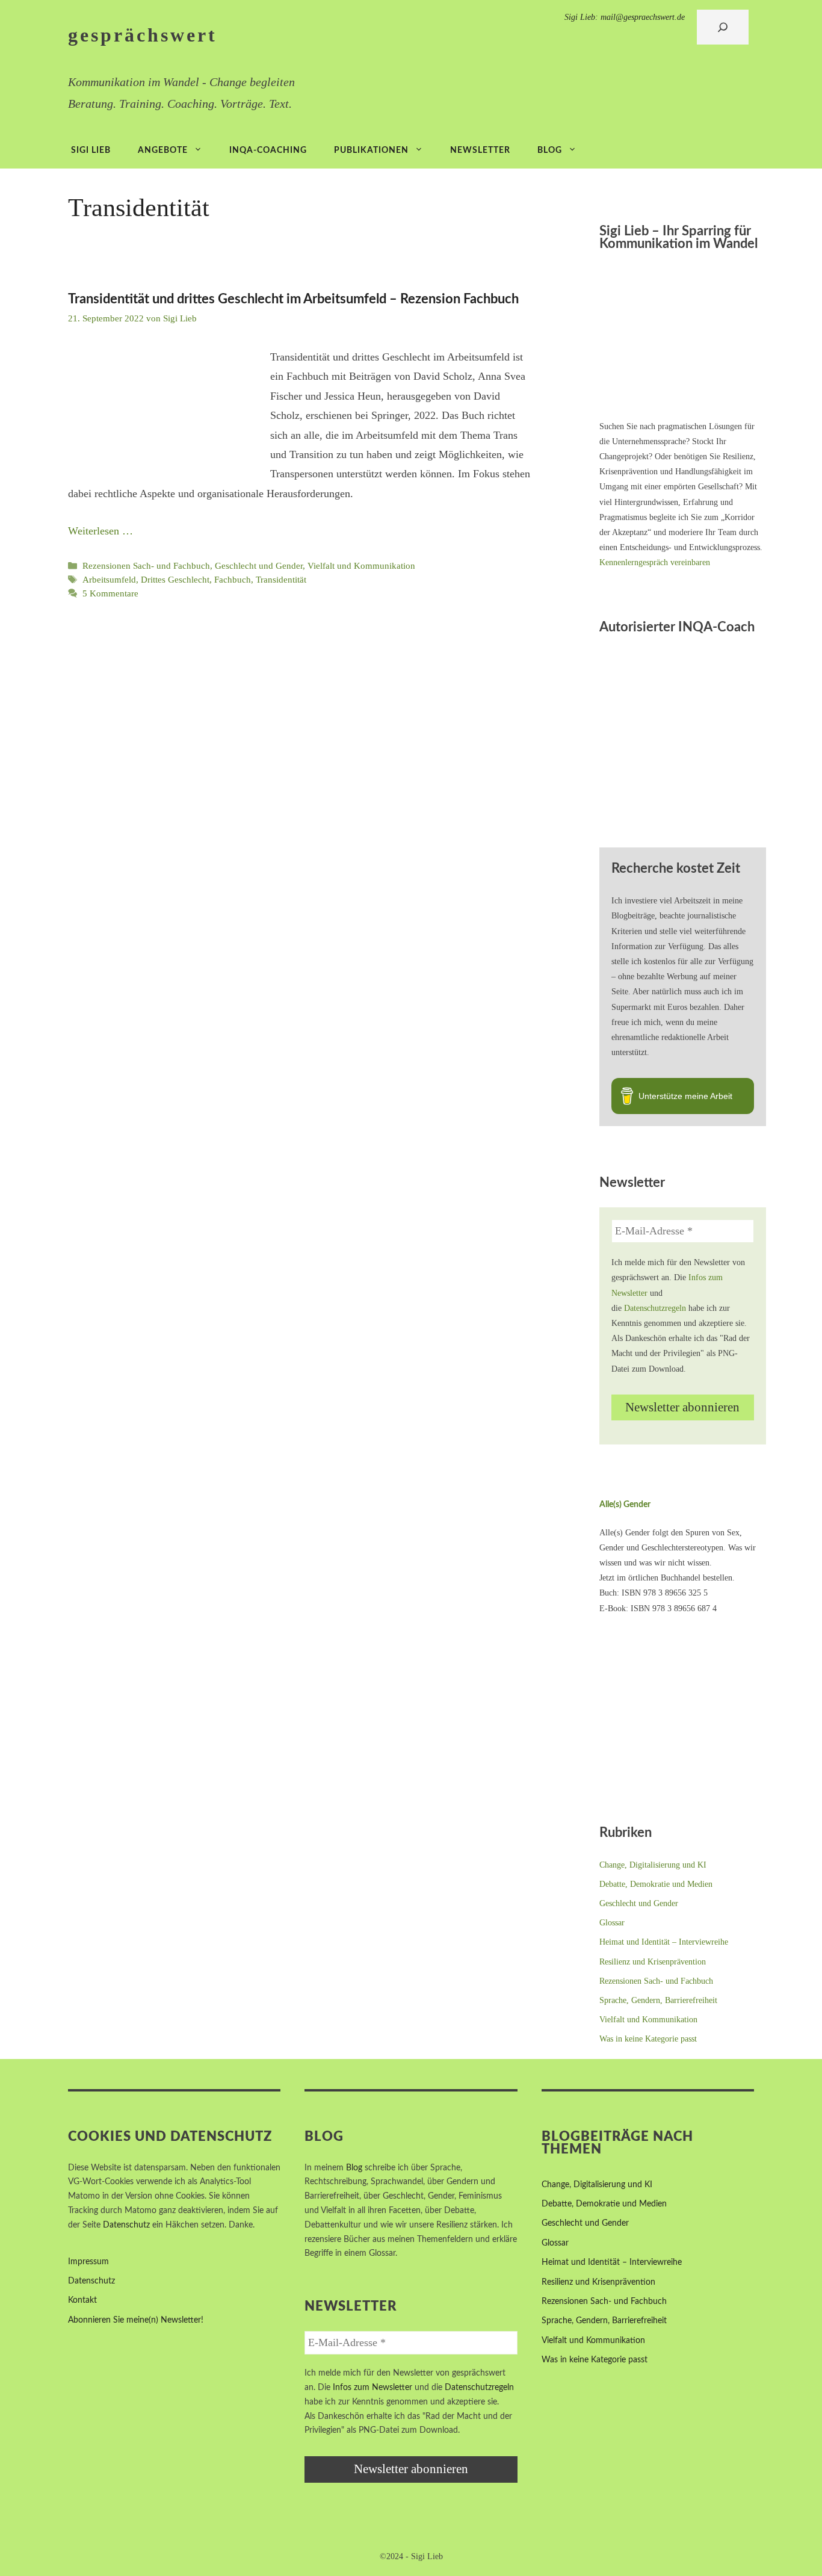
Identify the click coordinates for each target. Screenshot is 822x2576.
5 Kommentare (110, 593)
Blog (550, 150)
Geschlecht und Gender (259, 565)
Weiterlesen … (100, 531)
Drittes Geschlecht (175, 579)
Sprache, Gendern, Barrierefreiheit (658, 2000)
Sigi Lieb (91, 150)
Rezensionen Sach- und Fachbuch (146, 565)
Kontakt (82, 2300)
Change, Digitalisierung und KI (653, 1865)
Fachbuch (233, 579)
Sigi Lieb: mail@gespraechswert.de (625, 17)
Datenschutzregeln (655, 1308)
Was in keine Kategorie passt (648, 2039)
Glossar (612, 1923)
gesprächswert (143, 35)
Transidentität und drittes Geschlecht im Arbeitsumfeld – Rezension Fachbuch (293, 299)
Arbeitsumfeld (109, 579)
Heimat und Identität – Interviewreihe (664, 1942)
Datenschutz (126, 2225)
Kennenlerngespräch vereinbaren (655, 562)
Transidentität (281, 579)
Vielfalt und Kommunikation (361, 565)
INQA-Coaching (268, 150)
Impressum (88, 2262)
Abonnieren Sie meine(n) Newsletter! (136, 2320)
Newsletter (480, 150)
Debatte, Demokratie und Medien (656, 1884)
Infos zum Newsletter (372, 2388)
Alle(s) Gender (625, 1505)
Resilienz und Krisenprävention (653, 1962)
